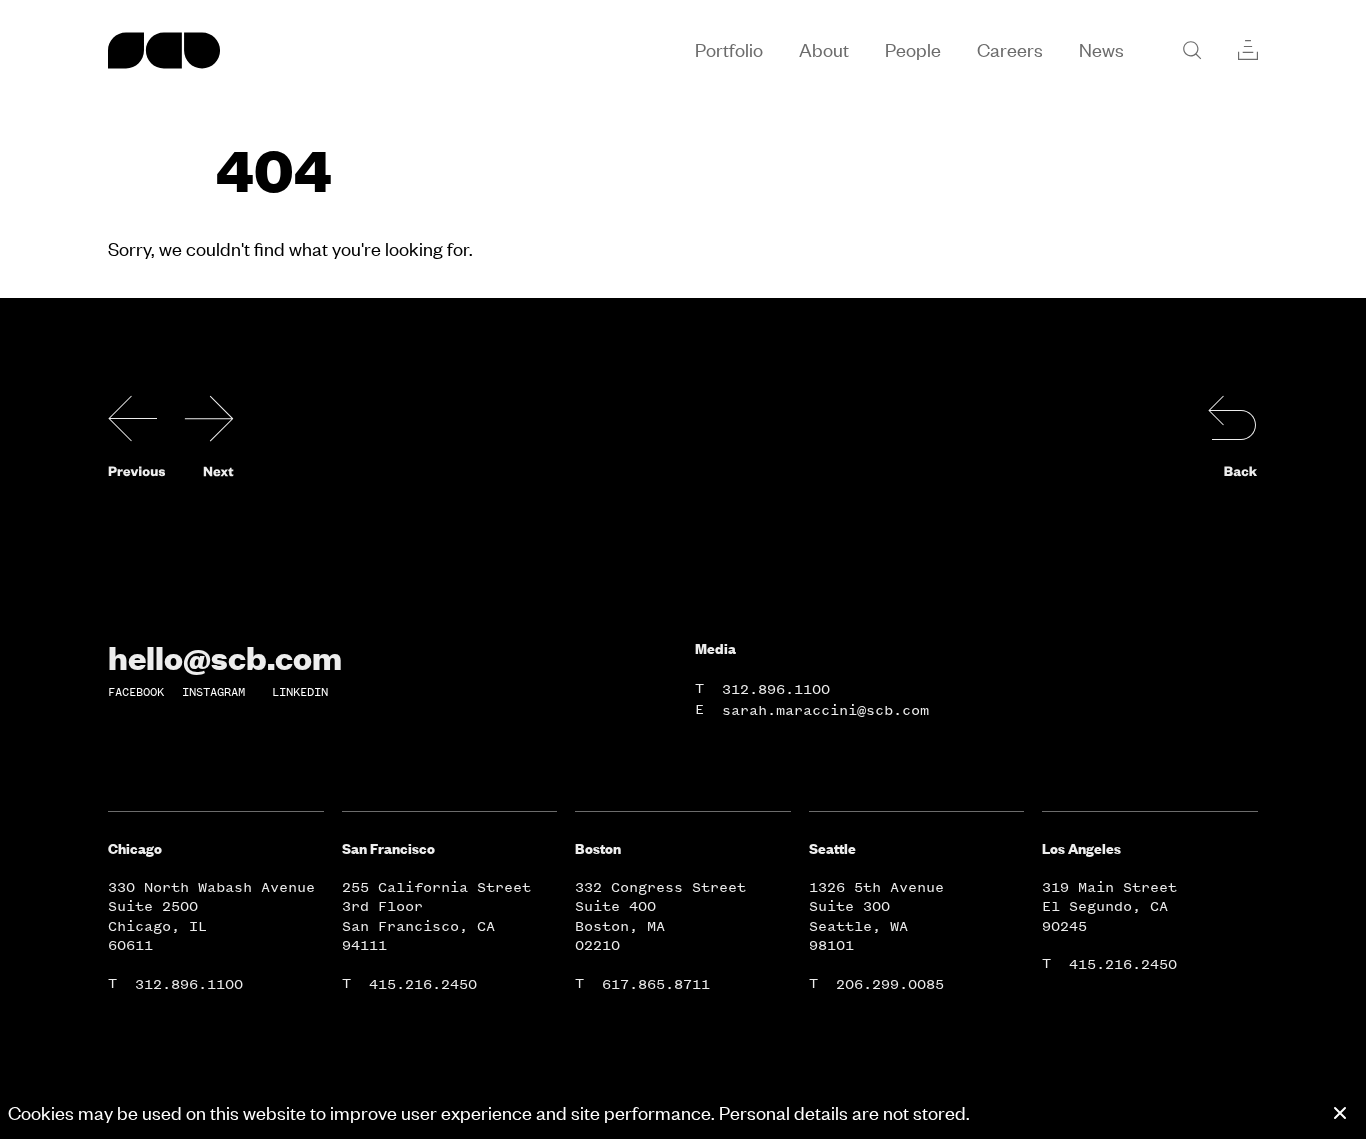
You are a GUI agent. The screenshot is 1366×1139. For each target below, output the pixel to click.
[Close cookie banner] (1340, 1113)
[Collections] (1248, 50)
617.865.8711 (656, 984)
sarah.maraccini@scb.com (825, 710)
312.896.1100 (776, 689)
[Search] (1192, 50)
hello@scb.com (225, 657)
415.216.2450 (423, 984)
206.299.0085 (890, 984)
